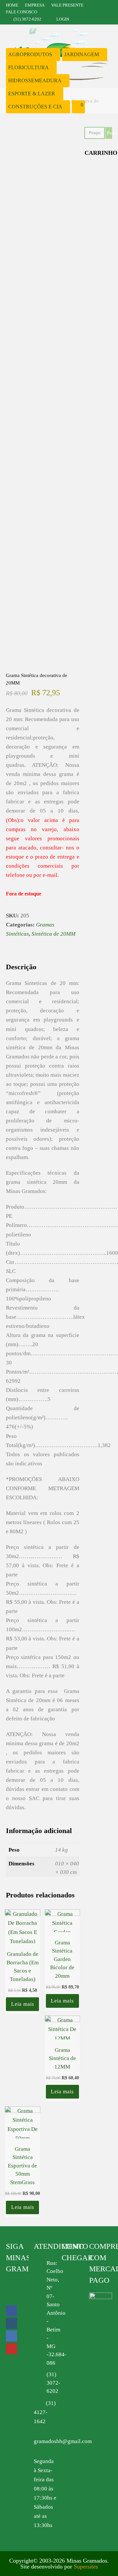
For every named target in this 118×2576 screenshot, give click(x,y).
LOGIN (63, 19)
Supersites (86, 2567)
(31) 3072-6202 (53, 2383)
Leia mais (23, 2004)
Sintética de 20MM (53, 934)
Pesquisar (109, 133)
